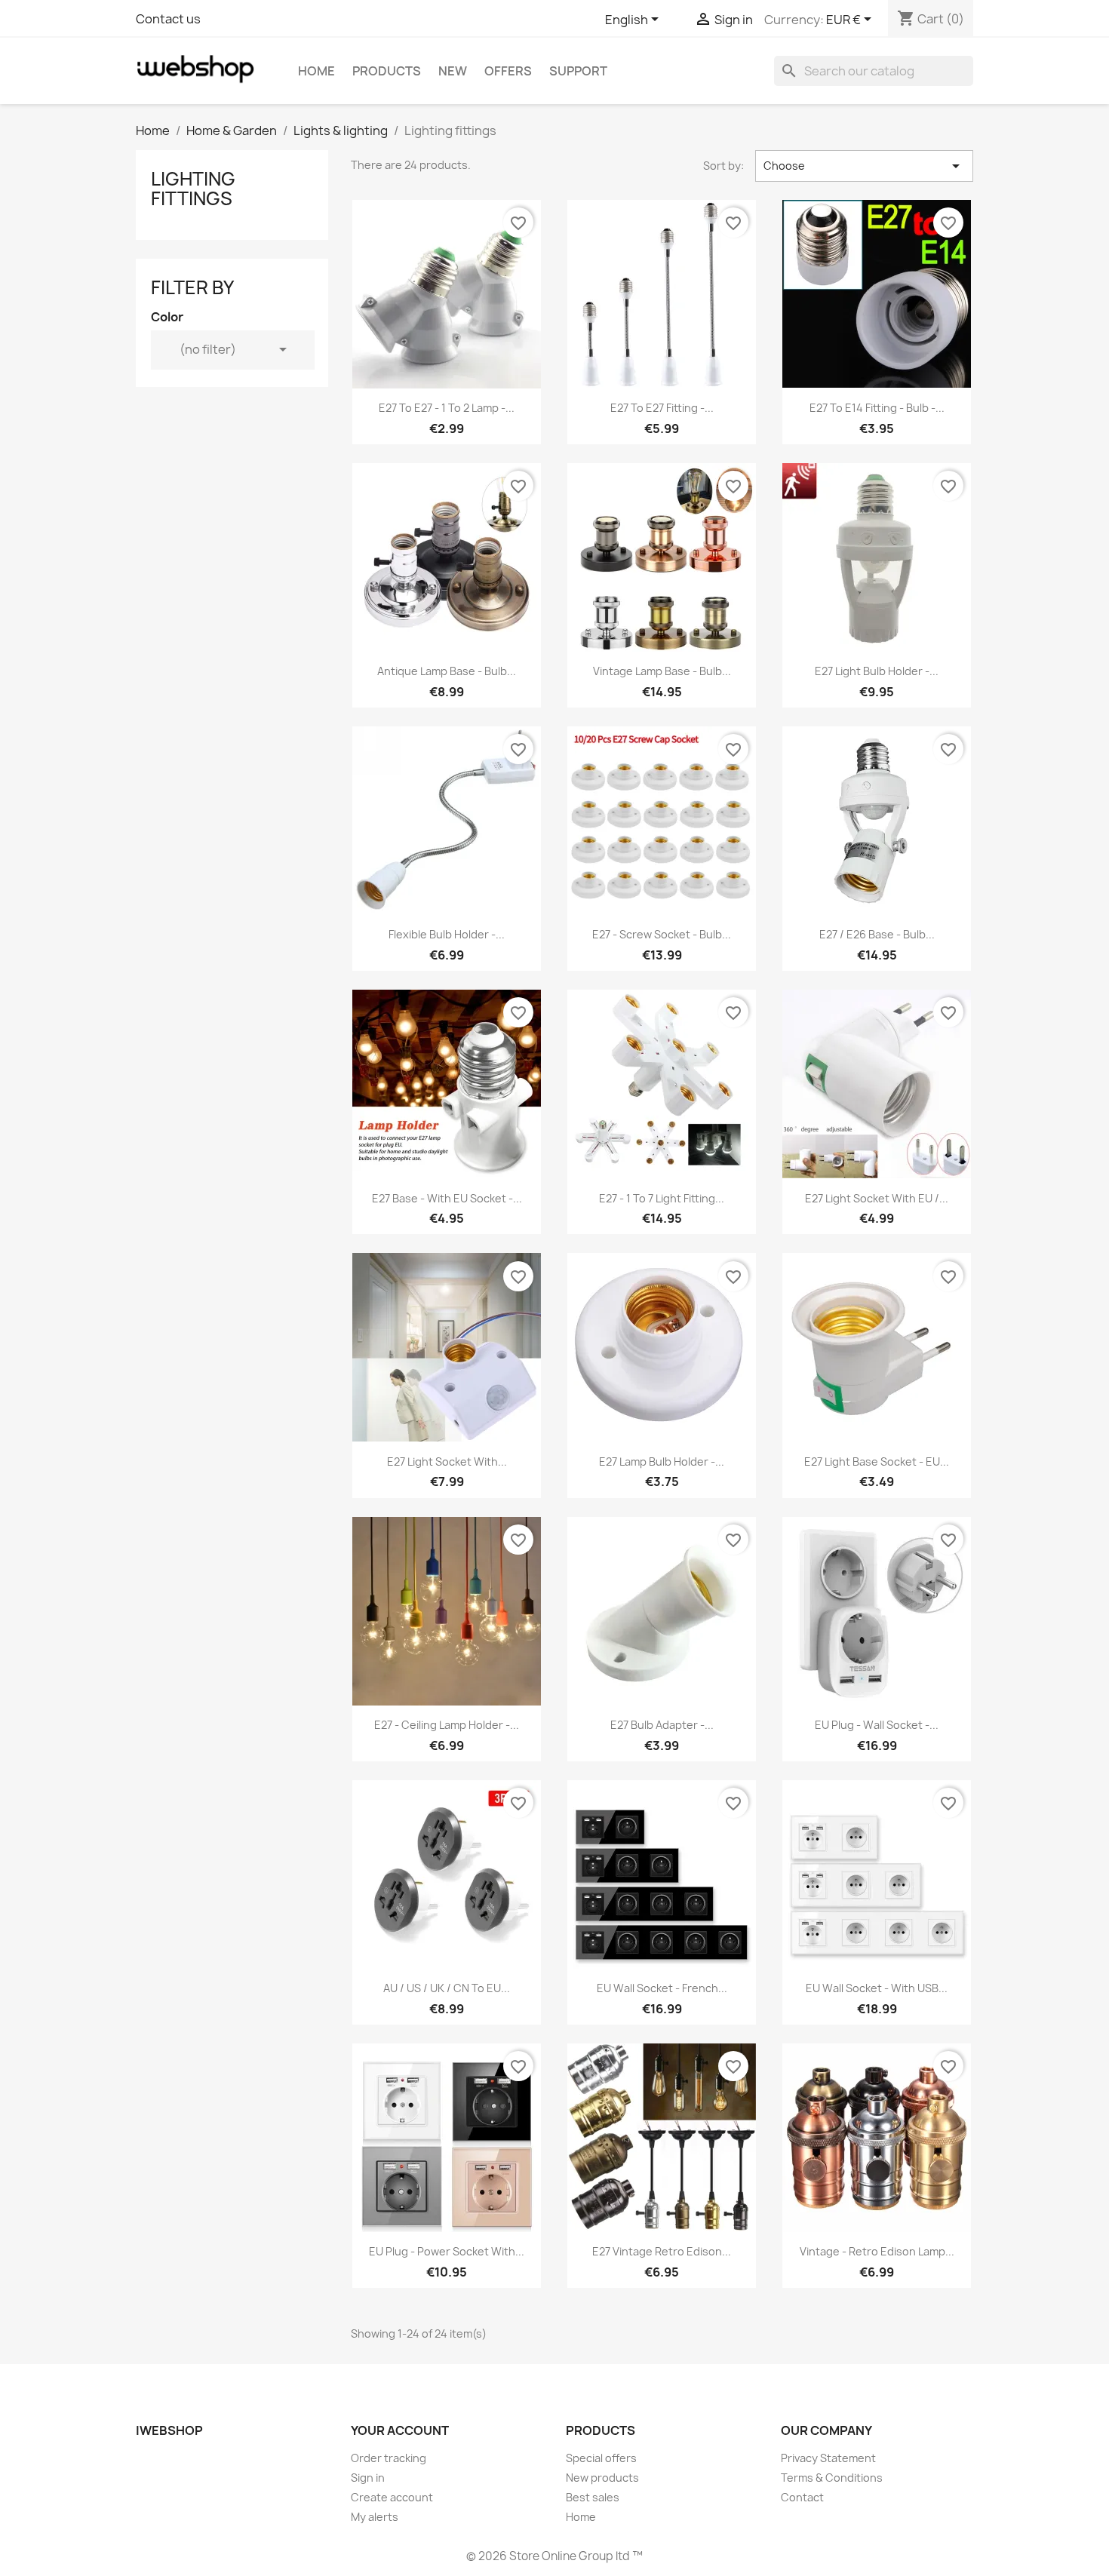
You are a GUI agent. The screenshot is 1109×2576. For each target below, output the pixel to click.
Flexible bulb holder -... (447, 934)
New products (602, 2478)
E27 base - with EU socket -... (447, 1198)
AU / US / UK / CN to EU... (447, 1988)
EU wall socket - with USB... (877, 1988)
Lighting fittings (193, 189)
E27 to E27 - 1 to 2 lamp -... (447, 408)
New (453, 71)
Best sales (593, 2497)
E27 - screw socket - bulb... (662, 934)
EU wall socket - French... (662, 1988)
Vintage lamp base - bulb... (662, 671)
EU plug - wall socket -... (877, 1725)
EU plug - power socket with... (447, 2251)
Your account (400, 2430)
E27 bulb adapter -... (662, 1725)
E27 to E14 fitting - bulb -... (877, 408)
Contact (802, 2497)
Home (316, 71)
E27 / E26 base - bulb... (877, 934)
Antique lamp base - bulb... (447, 671)
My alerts (375, 2517)
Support (578, 71)
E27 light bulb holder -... (877, 671)
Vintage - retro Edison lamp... (877, 2251)
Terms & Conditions (832, 2478)
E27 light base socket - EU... (877, 1461)
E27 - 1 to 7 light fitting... (662, 1198)
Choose (864, 166)
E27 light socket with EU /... (877, 1198)
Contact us (168, 19)
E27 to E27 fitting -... (662, 408)
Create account (392, 2497)
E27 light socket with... (447, 1461)
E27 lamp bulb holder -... (662, 1461)
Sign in (368, 2478)
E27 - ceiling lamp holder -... (447, 1725)
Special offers (601, 2458)
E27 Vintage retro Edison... (662, 2251)
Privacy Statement (828, 2458)
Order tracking (389, 2458)
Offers (508, 71)
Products (387, 71)
